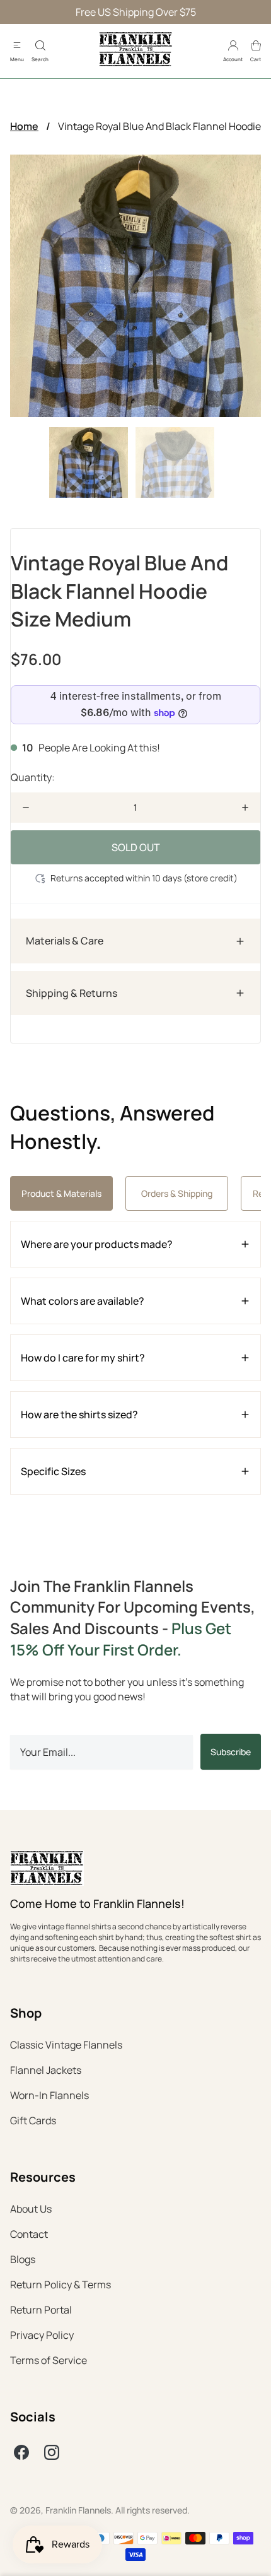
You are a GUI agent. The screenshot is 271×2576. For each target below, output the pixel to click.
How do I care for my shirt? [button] (83, 1358)
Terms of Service (49, 2360)
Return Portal (41, 2310)
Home (24, 126)
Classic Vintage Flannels (66, 2045)
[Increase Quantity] (245, 808)
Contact (29, 2234)
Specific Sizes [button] (53, 1471)
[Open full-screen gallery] (135, 286)
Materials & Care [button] (65, 941)
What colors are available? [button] (83, 1301)
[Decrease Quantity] (26, 808)
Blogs (23, 2259)
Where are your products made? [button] (97, 1244)
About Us (31, 2209)
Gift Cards (33, 2120)
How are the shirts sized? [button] (79, 1414)
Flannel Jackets (46, 2070)
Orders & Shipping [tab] (177, 1193)
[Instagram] (52, 2452)
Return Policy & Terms (61, 2285)
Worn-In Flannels (49, 2095)
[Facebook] (21, 2452)
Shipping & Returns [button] (72, 993)
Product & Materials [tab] (61, 1193)
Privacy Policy (42, 2335)
